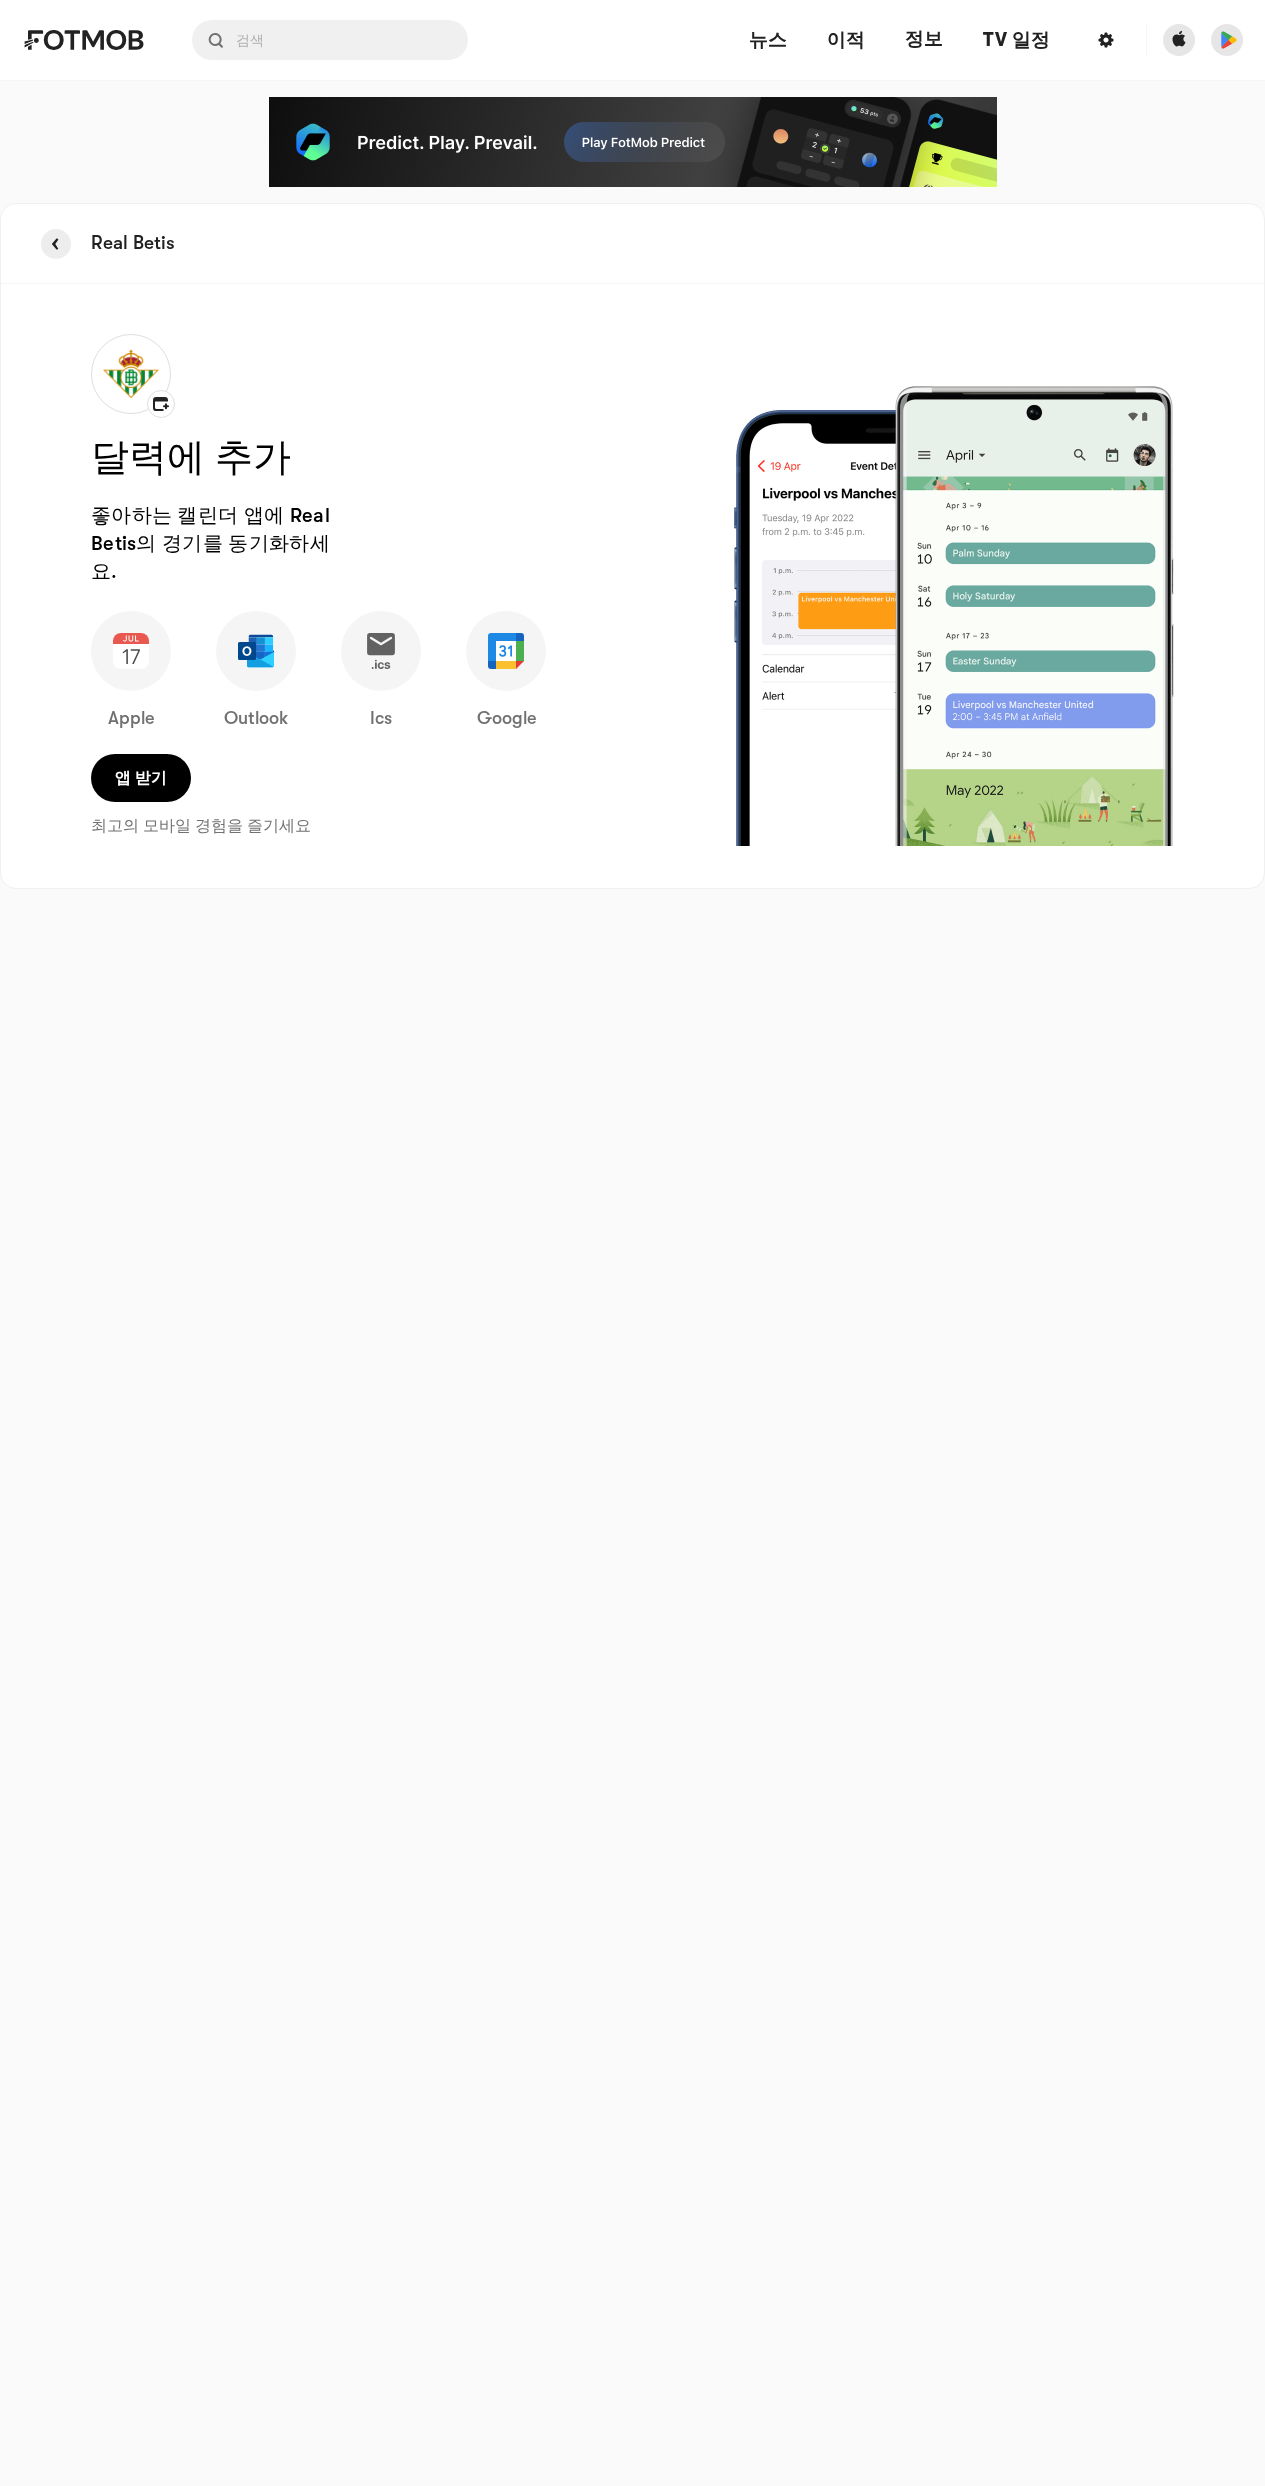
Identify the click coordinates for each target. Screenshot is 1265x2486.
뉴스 (768, 40)
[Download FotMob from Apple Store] (1179, 40)
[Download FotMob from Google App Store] (1227, 40)
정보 (924, 39)
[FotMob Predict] (633, 142)
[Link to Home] (83, 40)
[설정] (1106, 40)
